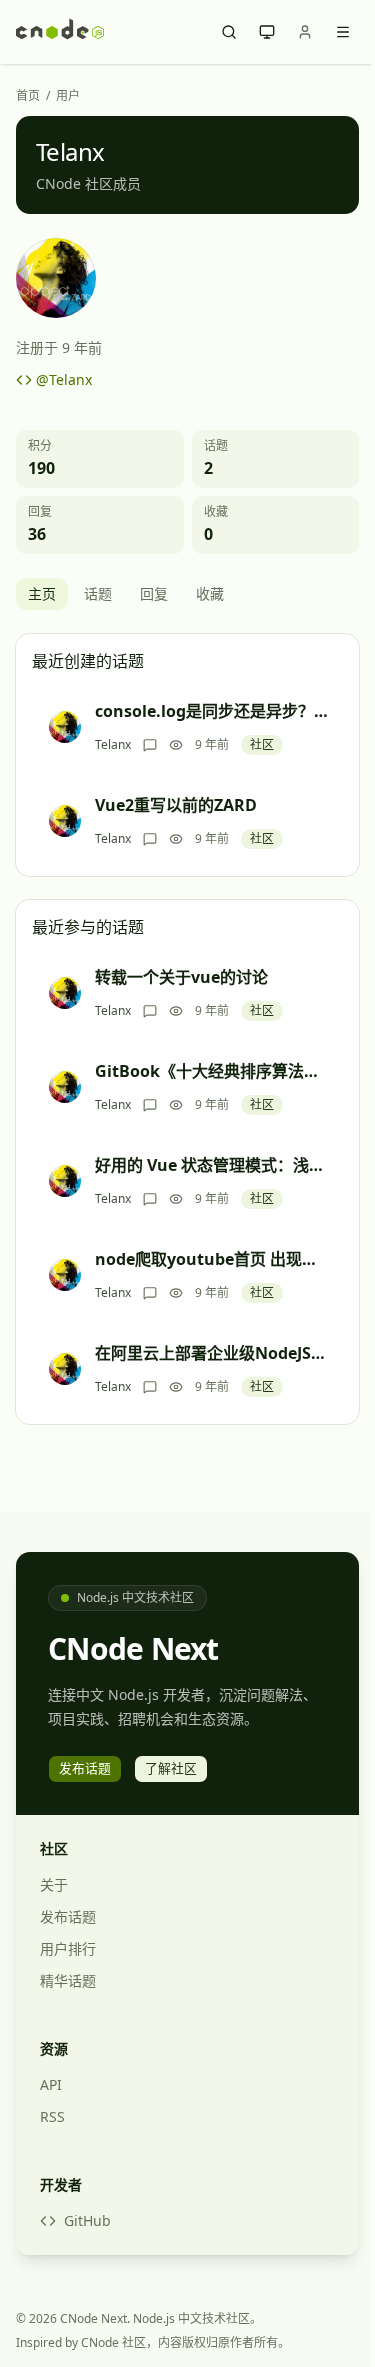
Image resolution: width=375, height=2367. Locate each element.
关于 (54, 1884)
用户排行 (68, 1948)
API (51, 2084)
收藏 (210, 593)
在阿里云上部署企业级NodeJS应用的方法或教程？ (212, 1353)
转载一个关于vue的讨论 (181, 977)
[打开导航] (343, 32)
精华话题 (68, 1980)
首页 (28, 96)
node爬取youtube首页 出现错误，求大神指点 (212, 1259)
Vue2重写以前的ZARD (176, 805)
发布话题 (68, 1916)
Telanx (113, 745)
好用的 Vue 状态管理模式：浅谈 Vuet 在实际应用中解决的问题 (212, 1165)
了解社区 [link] (171, 1768)
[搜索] (229, 32)
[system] (267, 32)
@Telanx (64, 379)
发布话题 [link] (85, 1768)
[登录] (305, 32)
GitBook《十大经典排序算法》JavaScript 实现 (212, 1071)
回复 (154, 593)
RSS (52, 2116)
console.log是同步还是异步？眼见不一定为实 (212, 711)
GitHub (87, 2220)
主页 (42, 593)
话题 (98, 593)
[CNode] (60, 32)
